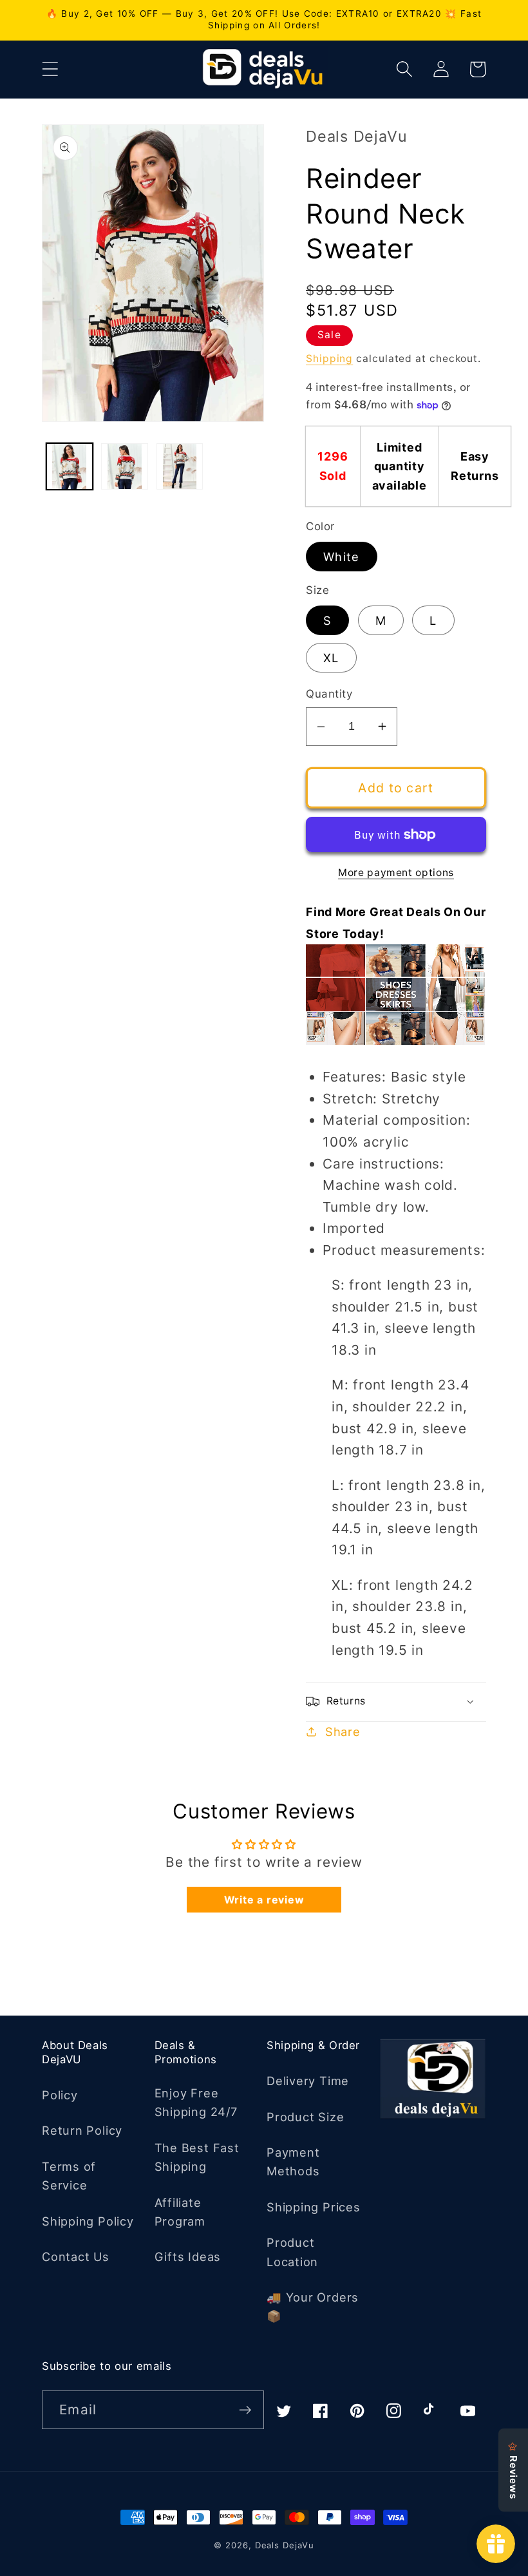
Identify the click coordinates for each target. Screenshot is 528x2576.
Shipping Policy (88, 2221)
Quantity (329, 694)
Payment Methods (293, 2161)
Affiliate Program (180, 2212)
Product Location (292, 2252)
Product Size (305, 2117)
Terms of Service (69, 2176)
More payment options (396, 873)
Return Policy (82, 2130)
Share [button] (343, 1732)
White (342, 557)
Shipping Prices (314, 2207)
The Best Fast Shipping (197, 2157)
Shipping (329, 358)
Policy (60, 2095)
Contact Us (76, 2256)
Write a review (264, 1900)
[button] (50, 69)
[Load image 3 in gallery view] (180, 467)
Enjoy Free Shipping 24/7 (196, 2102)
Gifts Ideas (188, 2256)
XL (331, 658)
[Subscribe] (245, 2410)
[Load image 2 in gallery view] (125, 467)
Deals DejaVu (285, 2545)
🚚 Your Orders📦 (313, 2306)
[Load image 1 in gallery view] (70, 467)
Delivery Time (308, 2081)
